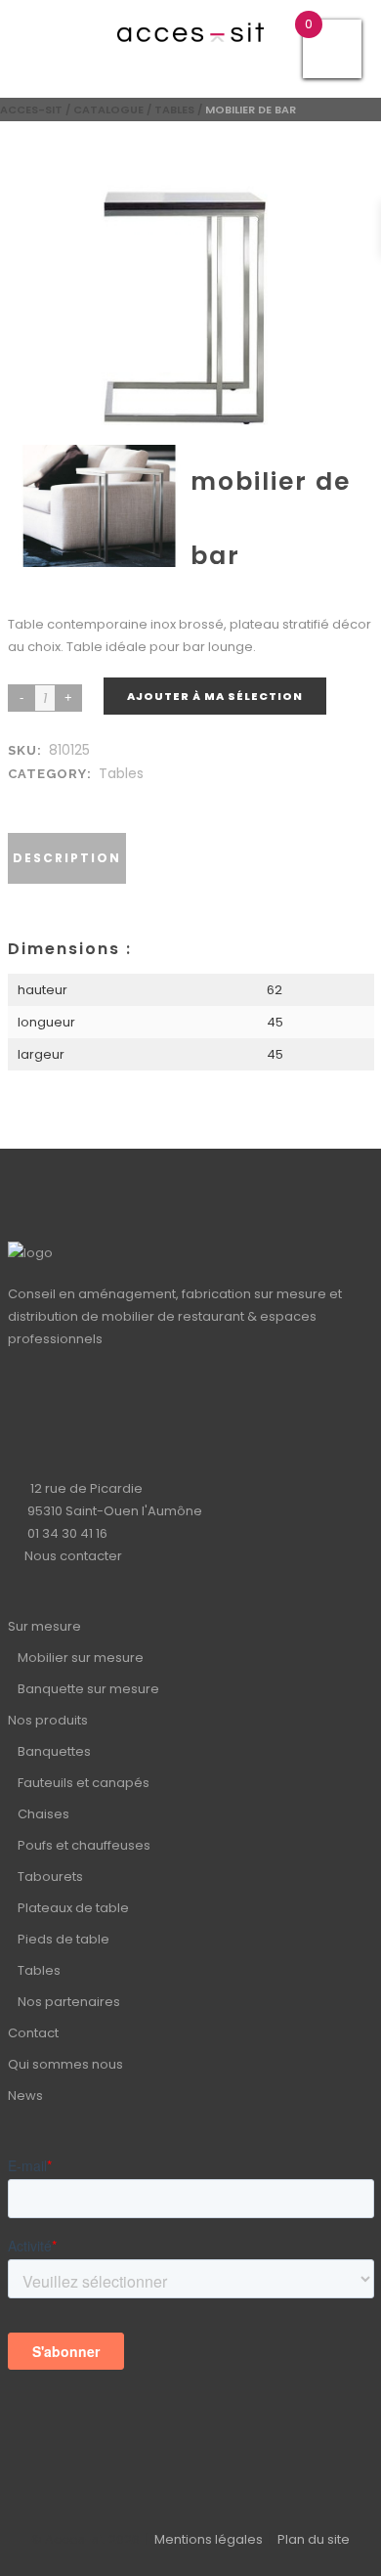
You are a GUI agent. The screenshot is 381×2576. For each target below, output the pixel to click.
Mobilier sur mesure (81, 1658)
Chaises (43, 1814)
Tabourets (50, 1877)
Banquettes (54, 1751)
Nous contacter (73, 1556)
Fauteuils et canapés (84, 1783)
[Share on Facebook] (21, 797)
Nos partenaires (69, 2002)
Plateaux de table (73, 1908)
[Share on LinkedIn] (41, 797)
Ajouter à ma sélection (215, 696)
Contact (33, 2033)
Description (67, 858)
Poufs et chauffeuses (84, 1845)
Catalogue (108, 109)
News (25, 2096)
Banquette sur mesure (88, 1689)
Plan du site (314, 2539)
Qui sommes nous (65, 2064)
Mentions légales (209, 2539)
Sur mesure (44, 1626)
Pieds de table (63, 1939)
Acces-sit (31, 109)
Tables (174, 109)
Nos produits (48, 1720)
